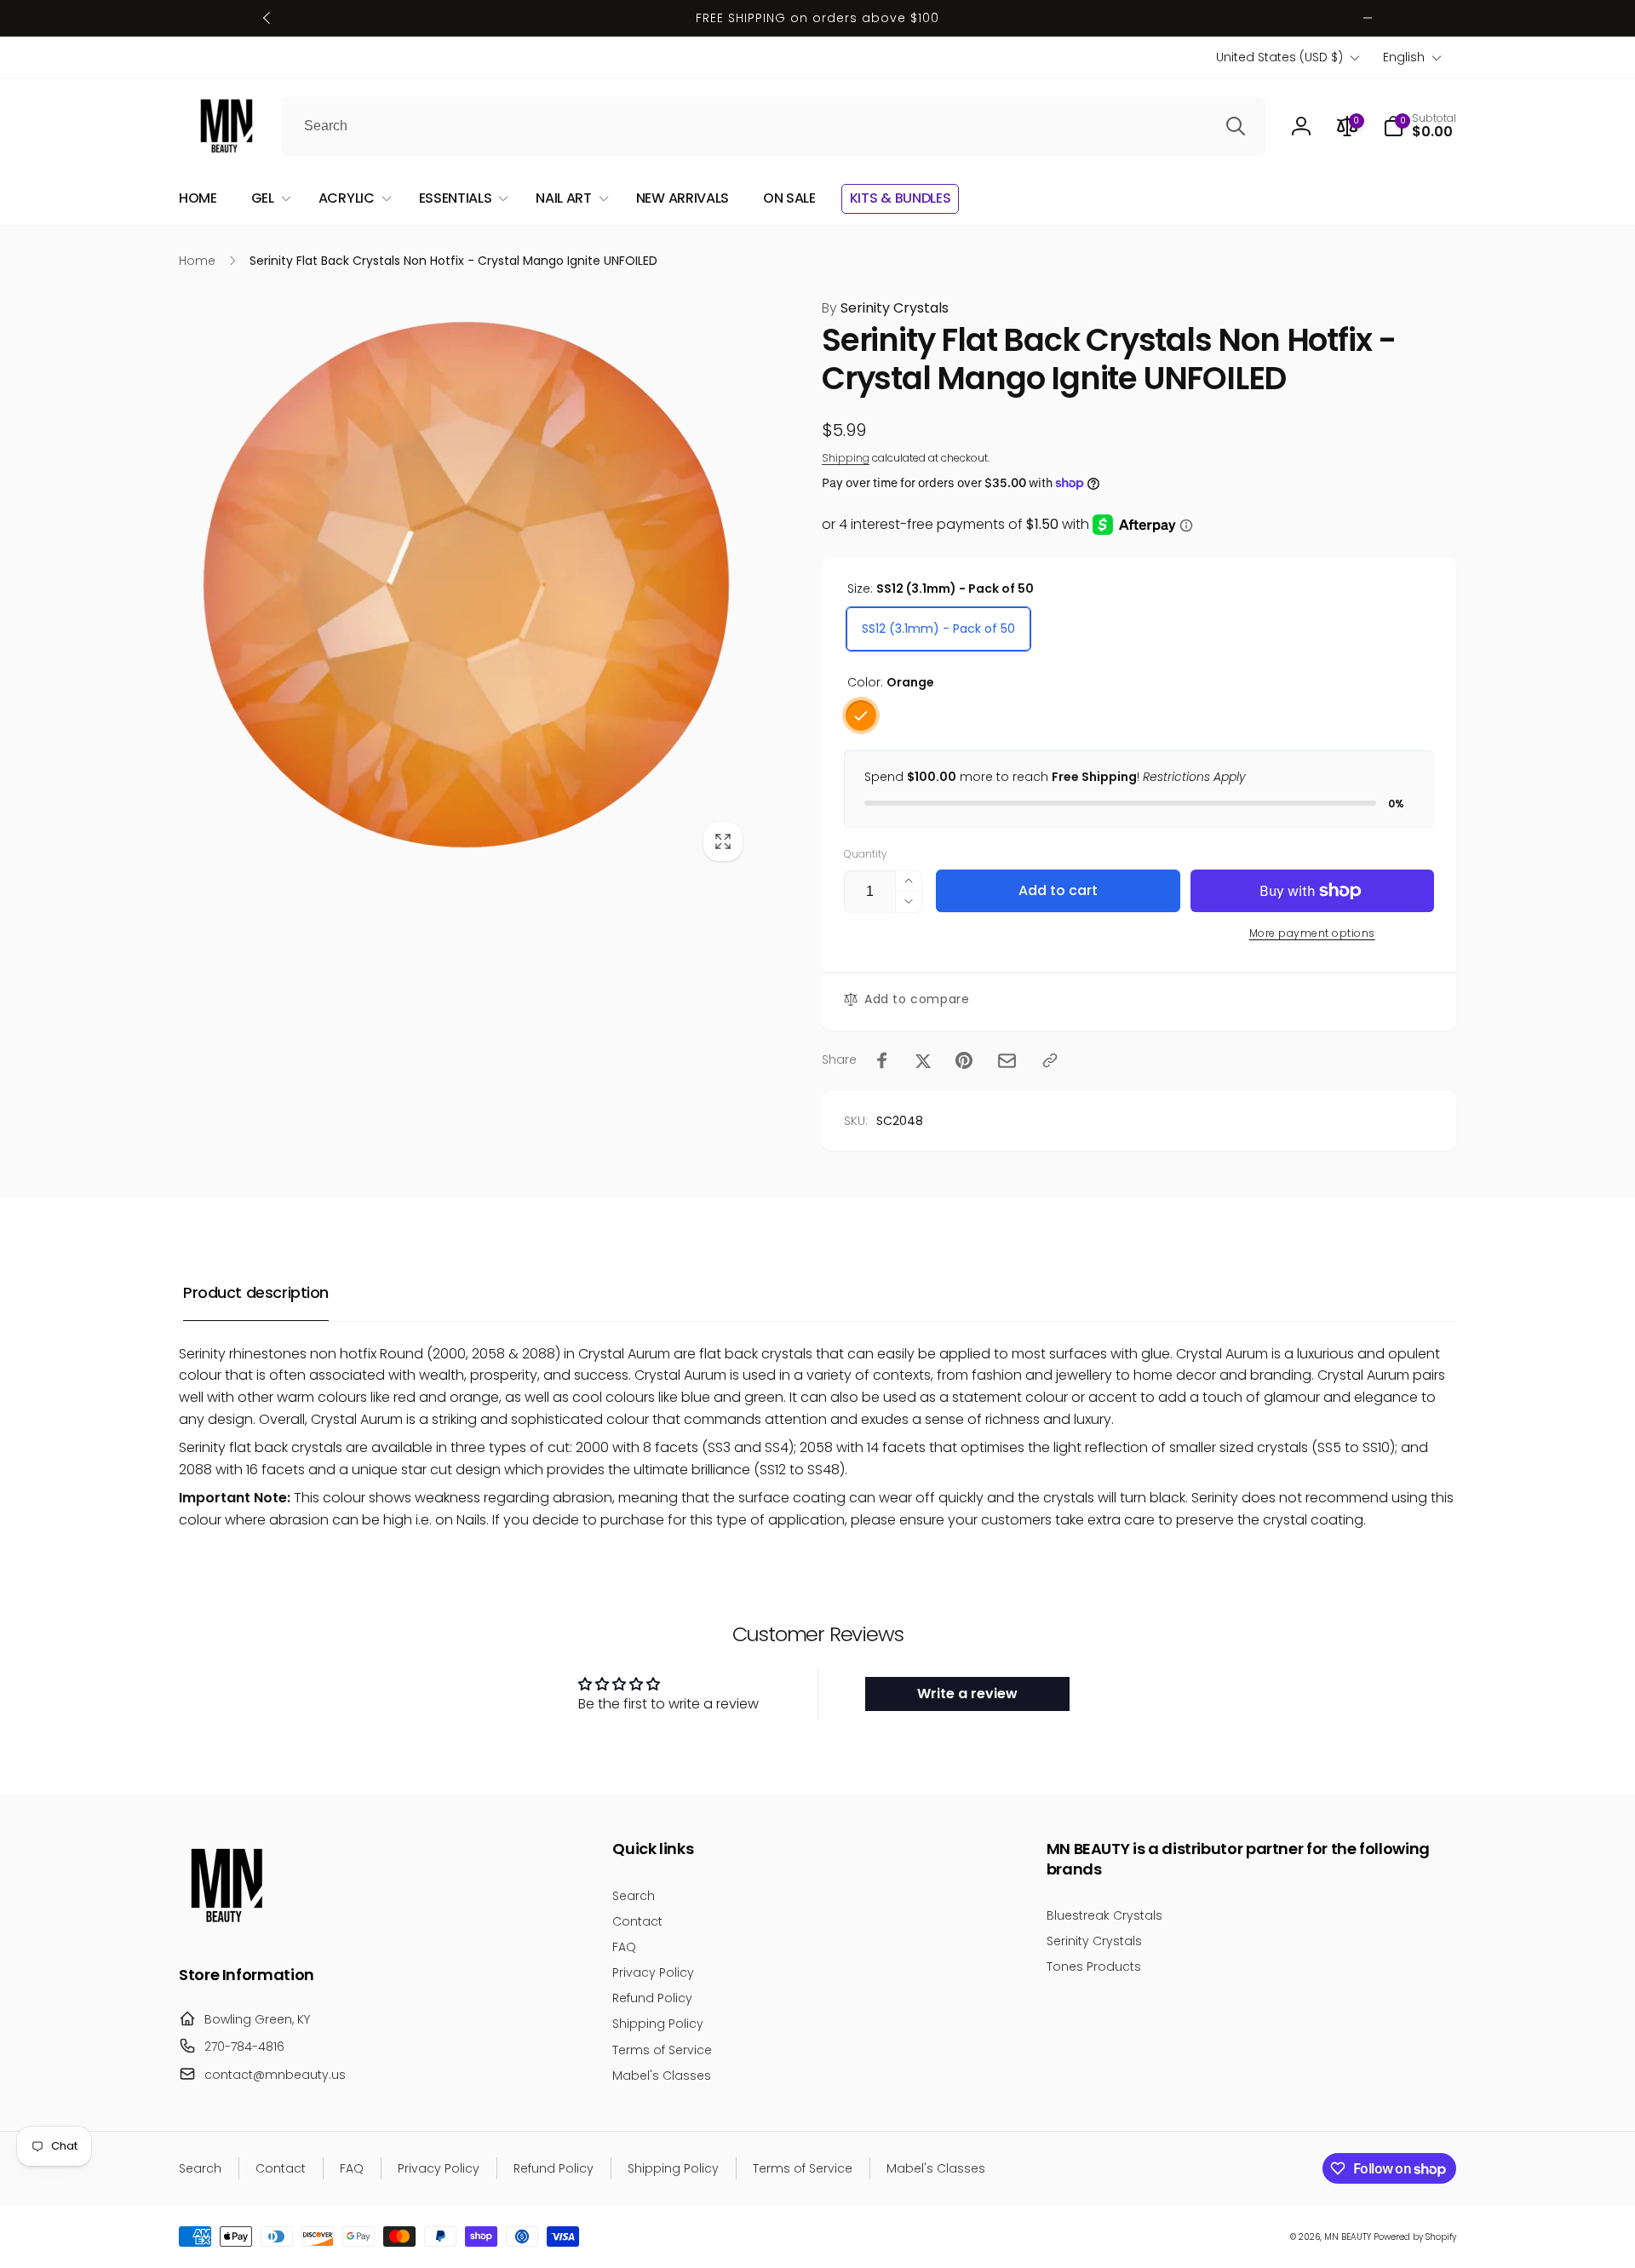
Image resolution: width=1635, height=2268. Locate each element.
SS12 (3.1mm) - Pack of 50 (938, 629)
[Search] (1236, 126)
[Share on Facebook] (882, 1060)
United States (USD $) (1279, 57)
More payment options (1312, 933)
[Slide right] (1368, 18)
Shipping (846, 458)
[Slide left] (267, 18)
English (1404, 57)
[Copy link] (1050, 1060)
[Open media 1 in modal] (466, 585)
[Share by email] (1007, 1061)
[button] (1420, 126)
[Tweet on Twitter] (923, 1060)
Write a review (967, 1694)
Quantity (866, 854)
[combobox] (773, 126)
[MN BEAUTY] (226, 1928)
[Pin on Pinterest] (964, 1060)
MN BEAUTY (1348, 2237)
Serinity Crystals (885, 308)
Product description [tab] (256, 1292)
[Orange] (861, 715)
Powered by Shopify (1415, 2237)
